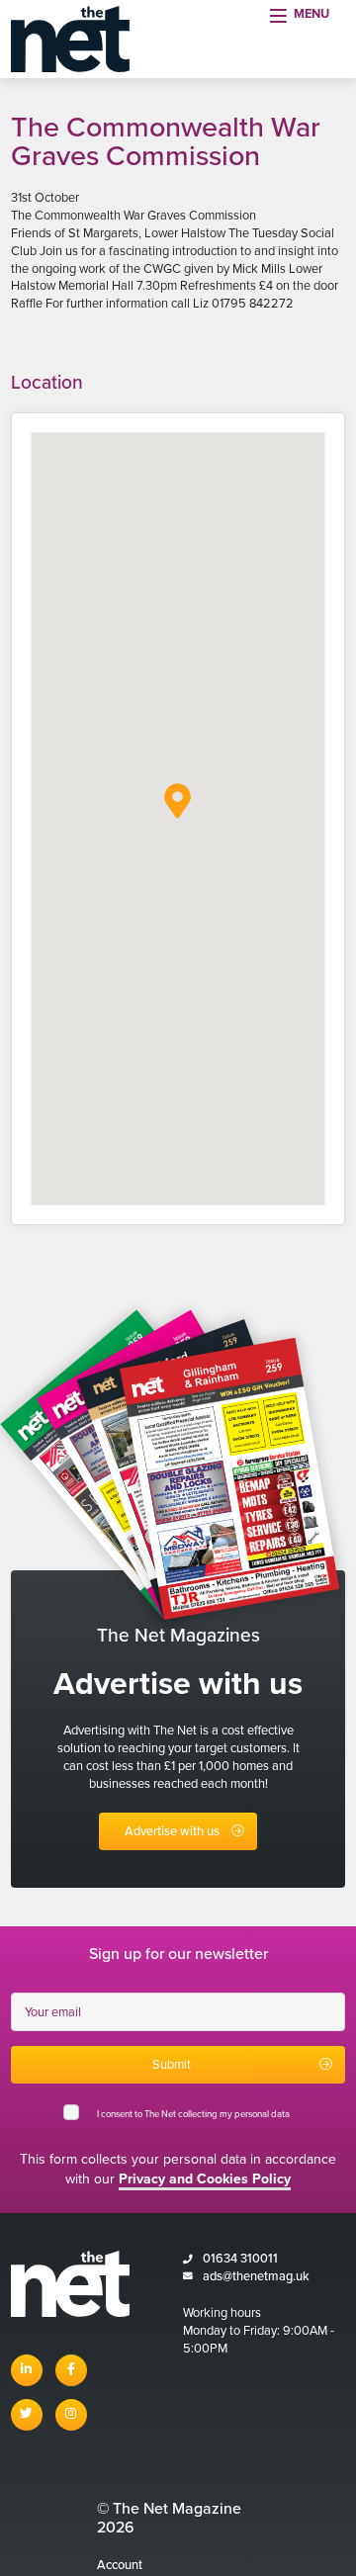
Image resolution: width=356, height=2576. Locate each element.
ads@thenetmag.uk (256, 2276)
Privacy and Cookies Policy (205, 2179)
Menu (311, 14)
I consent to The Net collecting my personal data (195, 2114)
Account (120, 2565)
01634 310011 (240, 2259)
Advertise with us (172, 1831)
